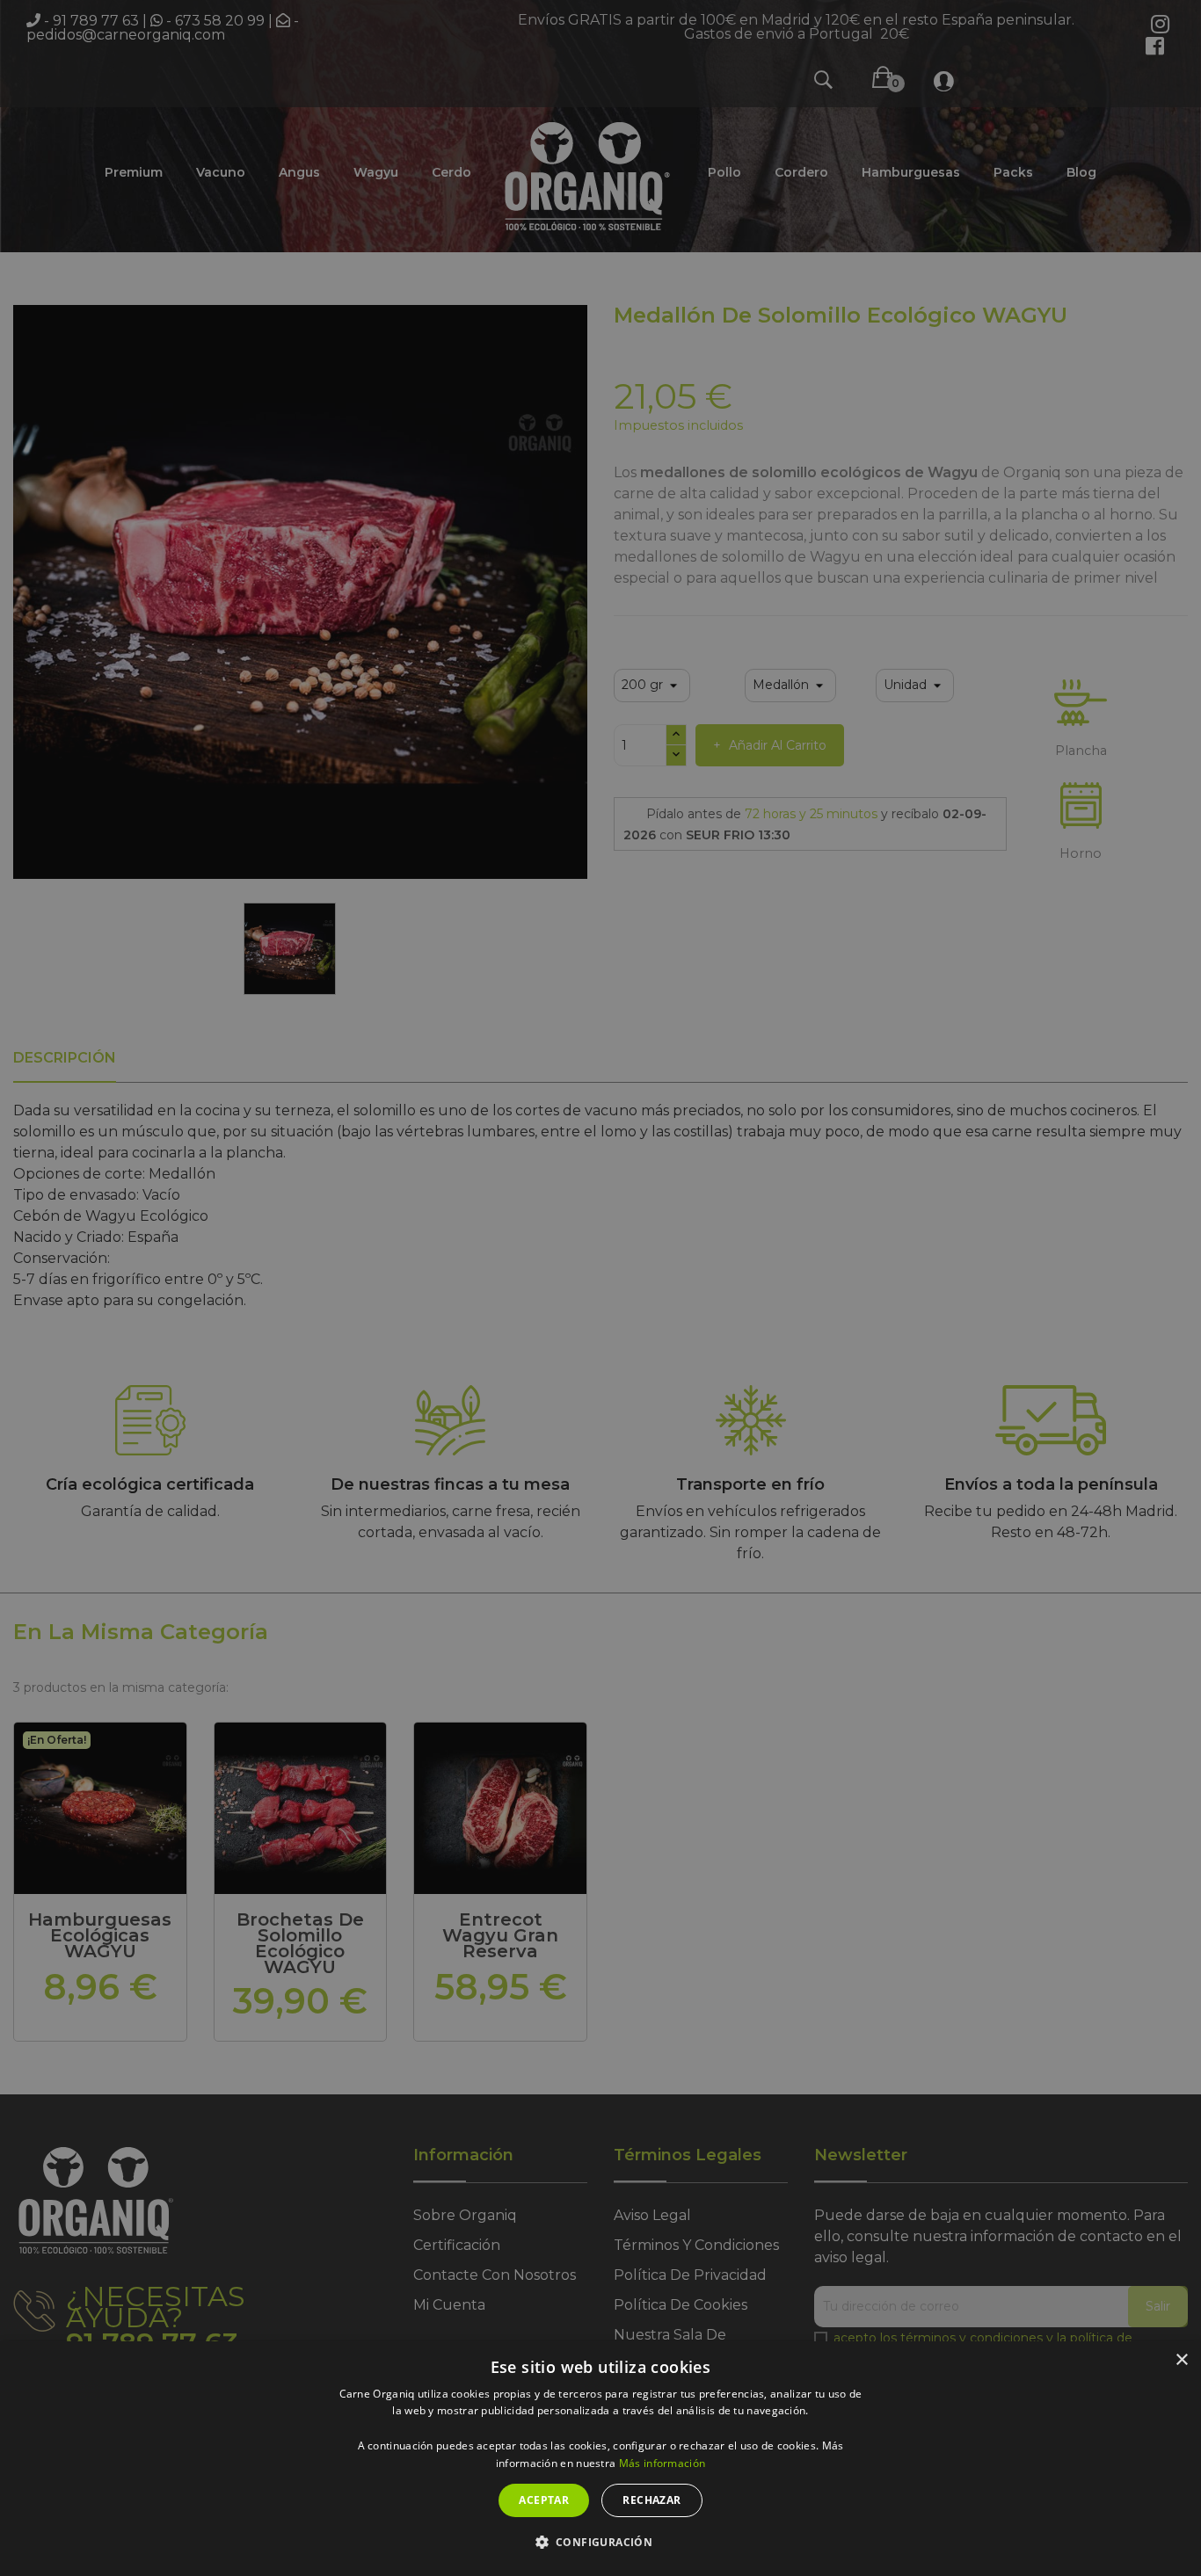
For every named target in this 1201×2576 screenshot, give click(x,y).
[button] (601, 2543)
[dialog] (600, 2459)
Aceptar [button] (544, 2500)
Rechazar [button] (651, 2500)
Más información (662, 2463)
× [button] (1181, 2360)
